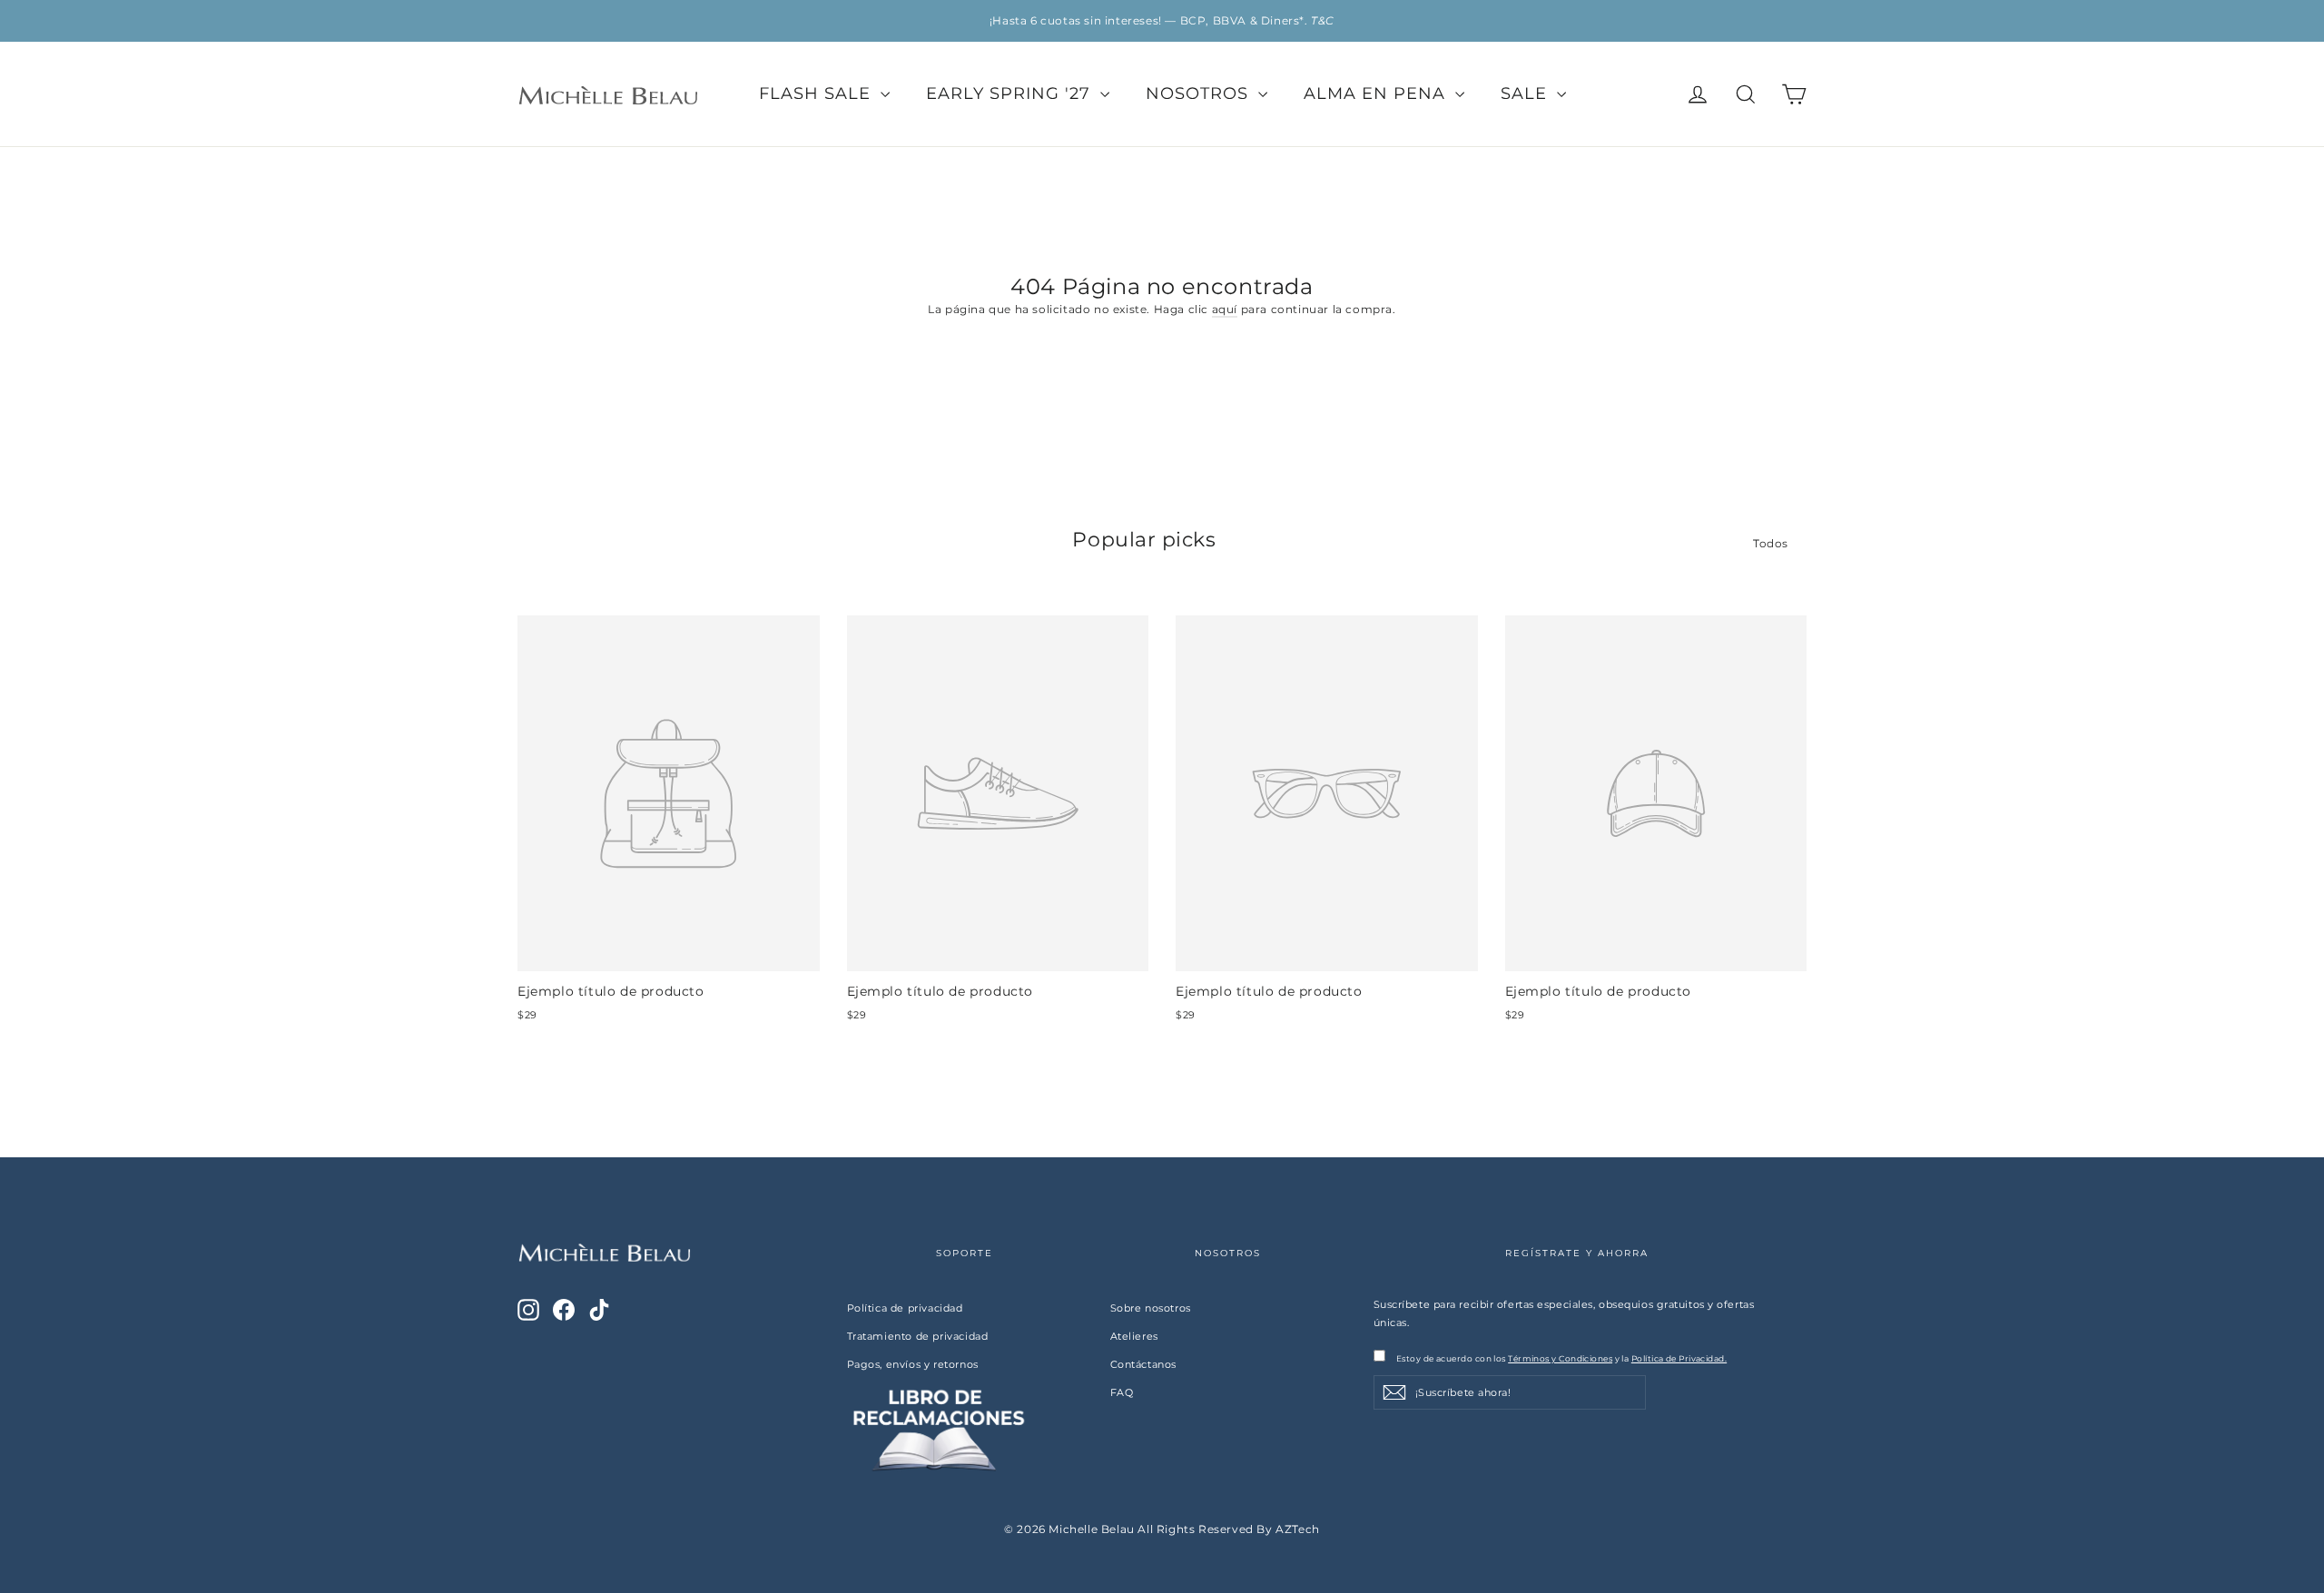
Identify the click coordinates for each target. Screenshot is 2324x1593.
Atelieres (1134, 1336)
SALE (1526, 93)
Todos (1771, 543)
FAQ (1122, 1392)
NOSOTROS (1200, 93)
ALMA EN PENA (1377, 93)
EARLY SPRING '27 (1011, 93)
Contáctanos (1144, 1364)
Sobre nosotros (1151, 1308)
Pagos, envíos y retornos (913, 1364)
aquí (1225, 309)
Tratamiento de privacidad (918, 1336)
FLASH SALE (817, 93)
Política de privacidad (905, 1308)
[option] (1162, 21)
